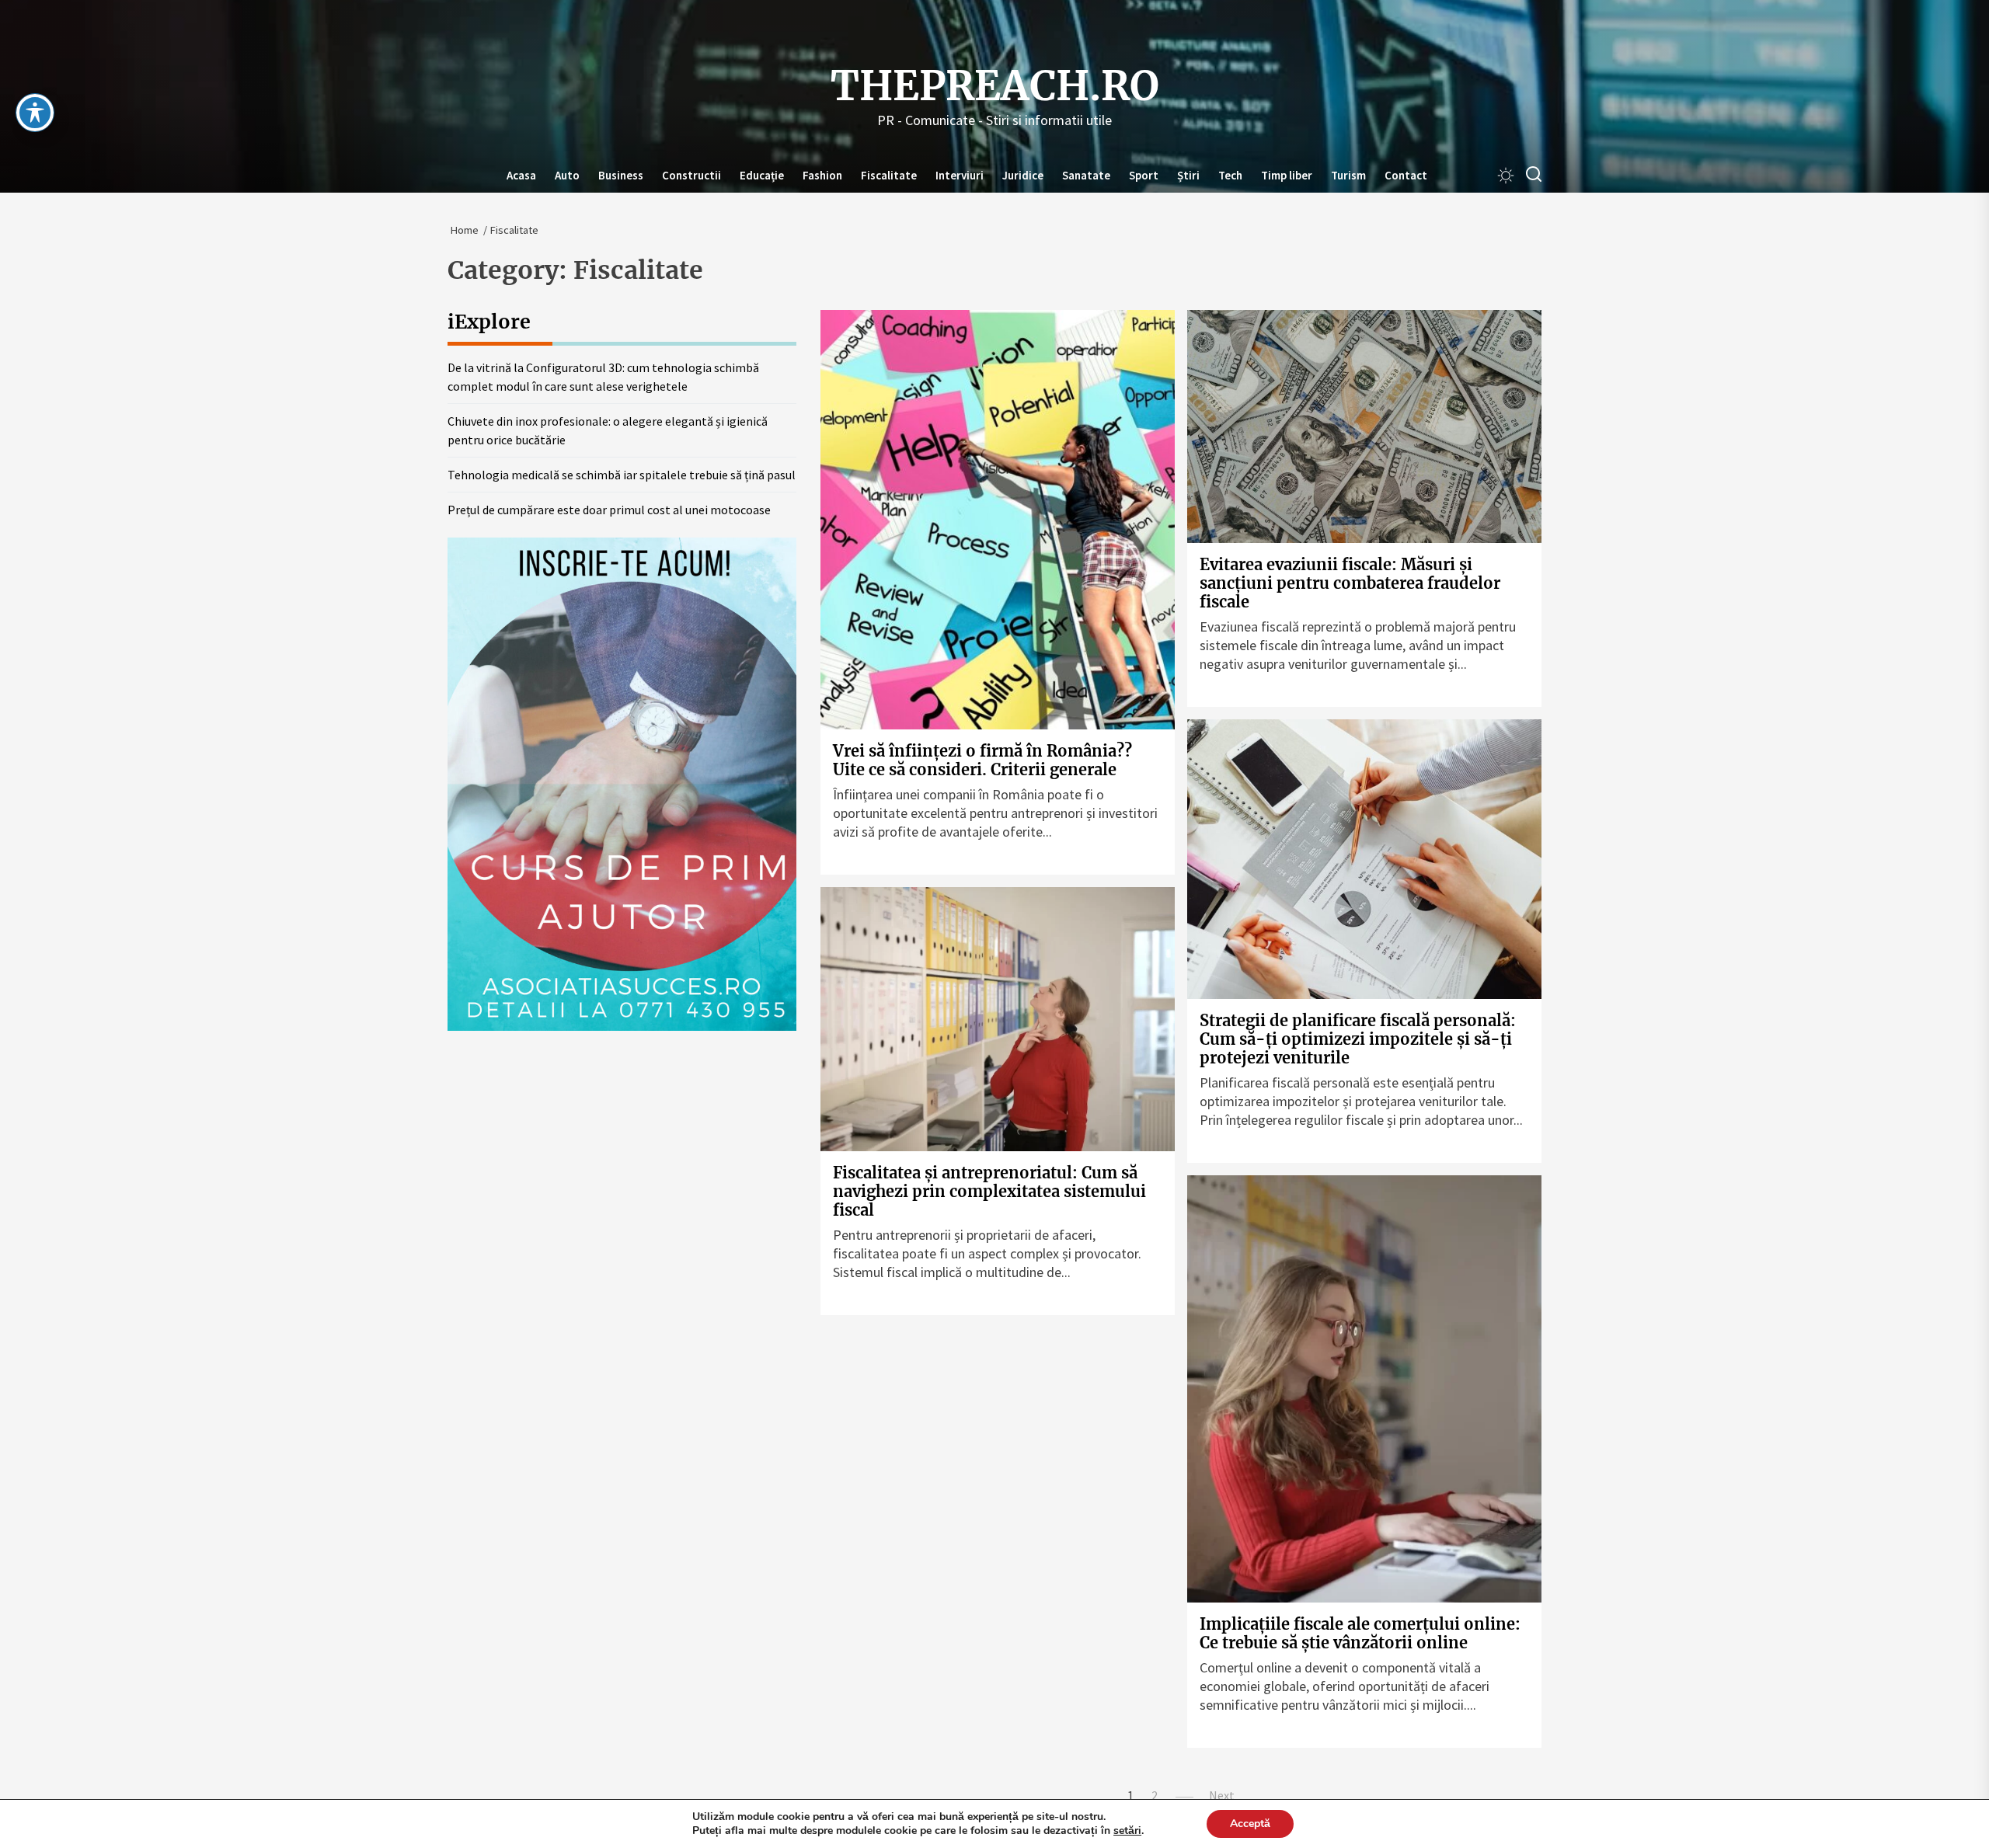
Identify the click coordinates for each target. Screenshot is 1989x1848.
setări (1127, 1831)
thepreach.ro (995, 86)
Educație (762, 175)
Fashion (822, 175)
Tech (1230, 175)
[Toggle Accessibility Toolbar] (35, 113)
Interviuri (960, 175)
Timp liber (1287, 175)
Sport (1144, 175)
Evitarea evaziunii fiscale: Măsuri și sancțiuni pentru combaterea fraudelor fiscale (1350, 583)
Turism (1348, 175)
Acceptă (1250, 1824)
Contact (1406, 175)
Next (1222, 1795)
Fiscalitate (889, 175)
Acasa (521, 175)
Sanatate (1086, 175)
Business (621, 175)
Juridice (1023, 175)
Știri (1188, 175)
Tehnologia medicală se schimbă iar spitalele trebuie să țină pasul (622, 475)
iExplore (489, 322)
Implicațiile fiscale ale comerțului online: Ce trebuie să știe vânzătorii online (1360, 1633)
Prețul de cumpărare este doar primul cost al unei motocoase (609, 510)
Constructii (691, 175)
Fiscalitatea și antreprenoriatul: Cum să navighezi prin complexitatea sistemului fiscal (989, 1191)
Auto (567, 175)
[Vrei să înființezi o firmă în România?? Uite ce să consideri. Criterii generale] (998, 520)
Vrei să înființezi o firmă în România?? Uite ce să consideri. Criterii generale (982, 760)
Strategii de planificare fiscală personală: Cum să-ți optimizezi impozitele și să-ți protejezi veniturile (1358, 1039)
